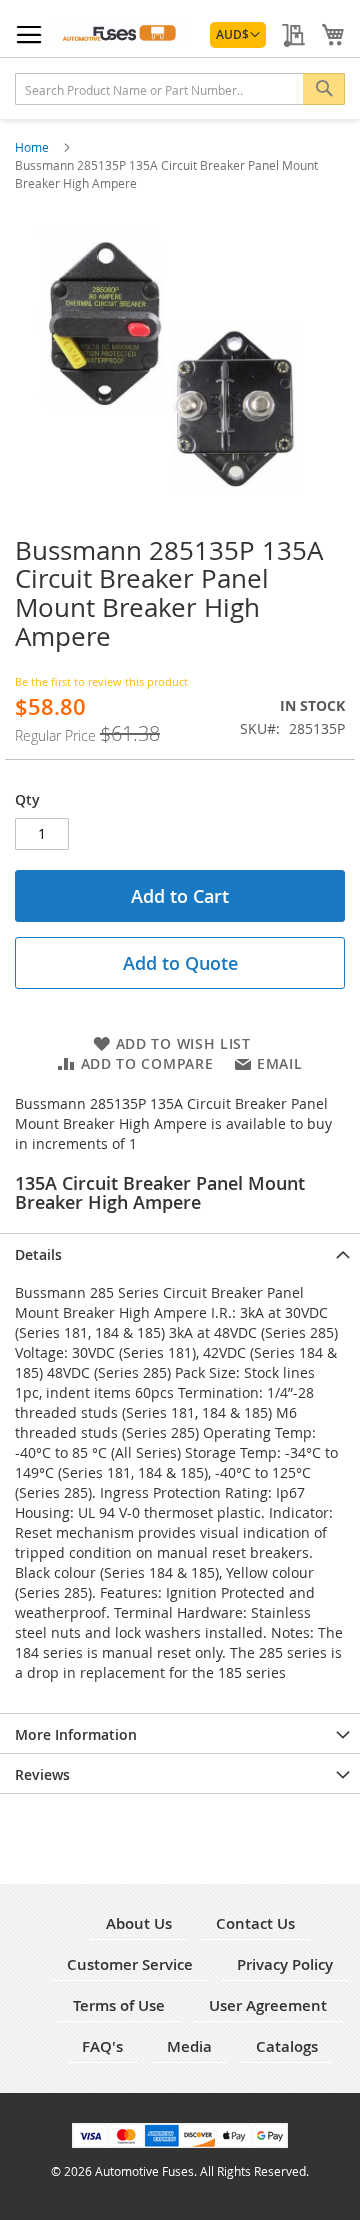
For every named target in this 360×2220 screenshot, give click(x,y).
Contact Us (255, 1923)
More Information (76, 1734)
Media (189, 2046)
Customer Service (130, 1964)
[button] (238, 35)
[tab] (180, 1253)
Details (38, 1254)
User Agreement (268, 2005)
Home (33, 147)
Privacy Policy (285, 1964)
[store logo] (121, 33)
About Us (139, 1923)
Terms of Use (119, 2005)
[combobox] (180, 89)
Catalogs (287, 2046)
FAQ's (102, 2046)
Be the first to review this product (101, 681)
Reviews (42, 1774)
